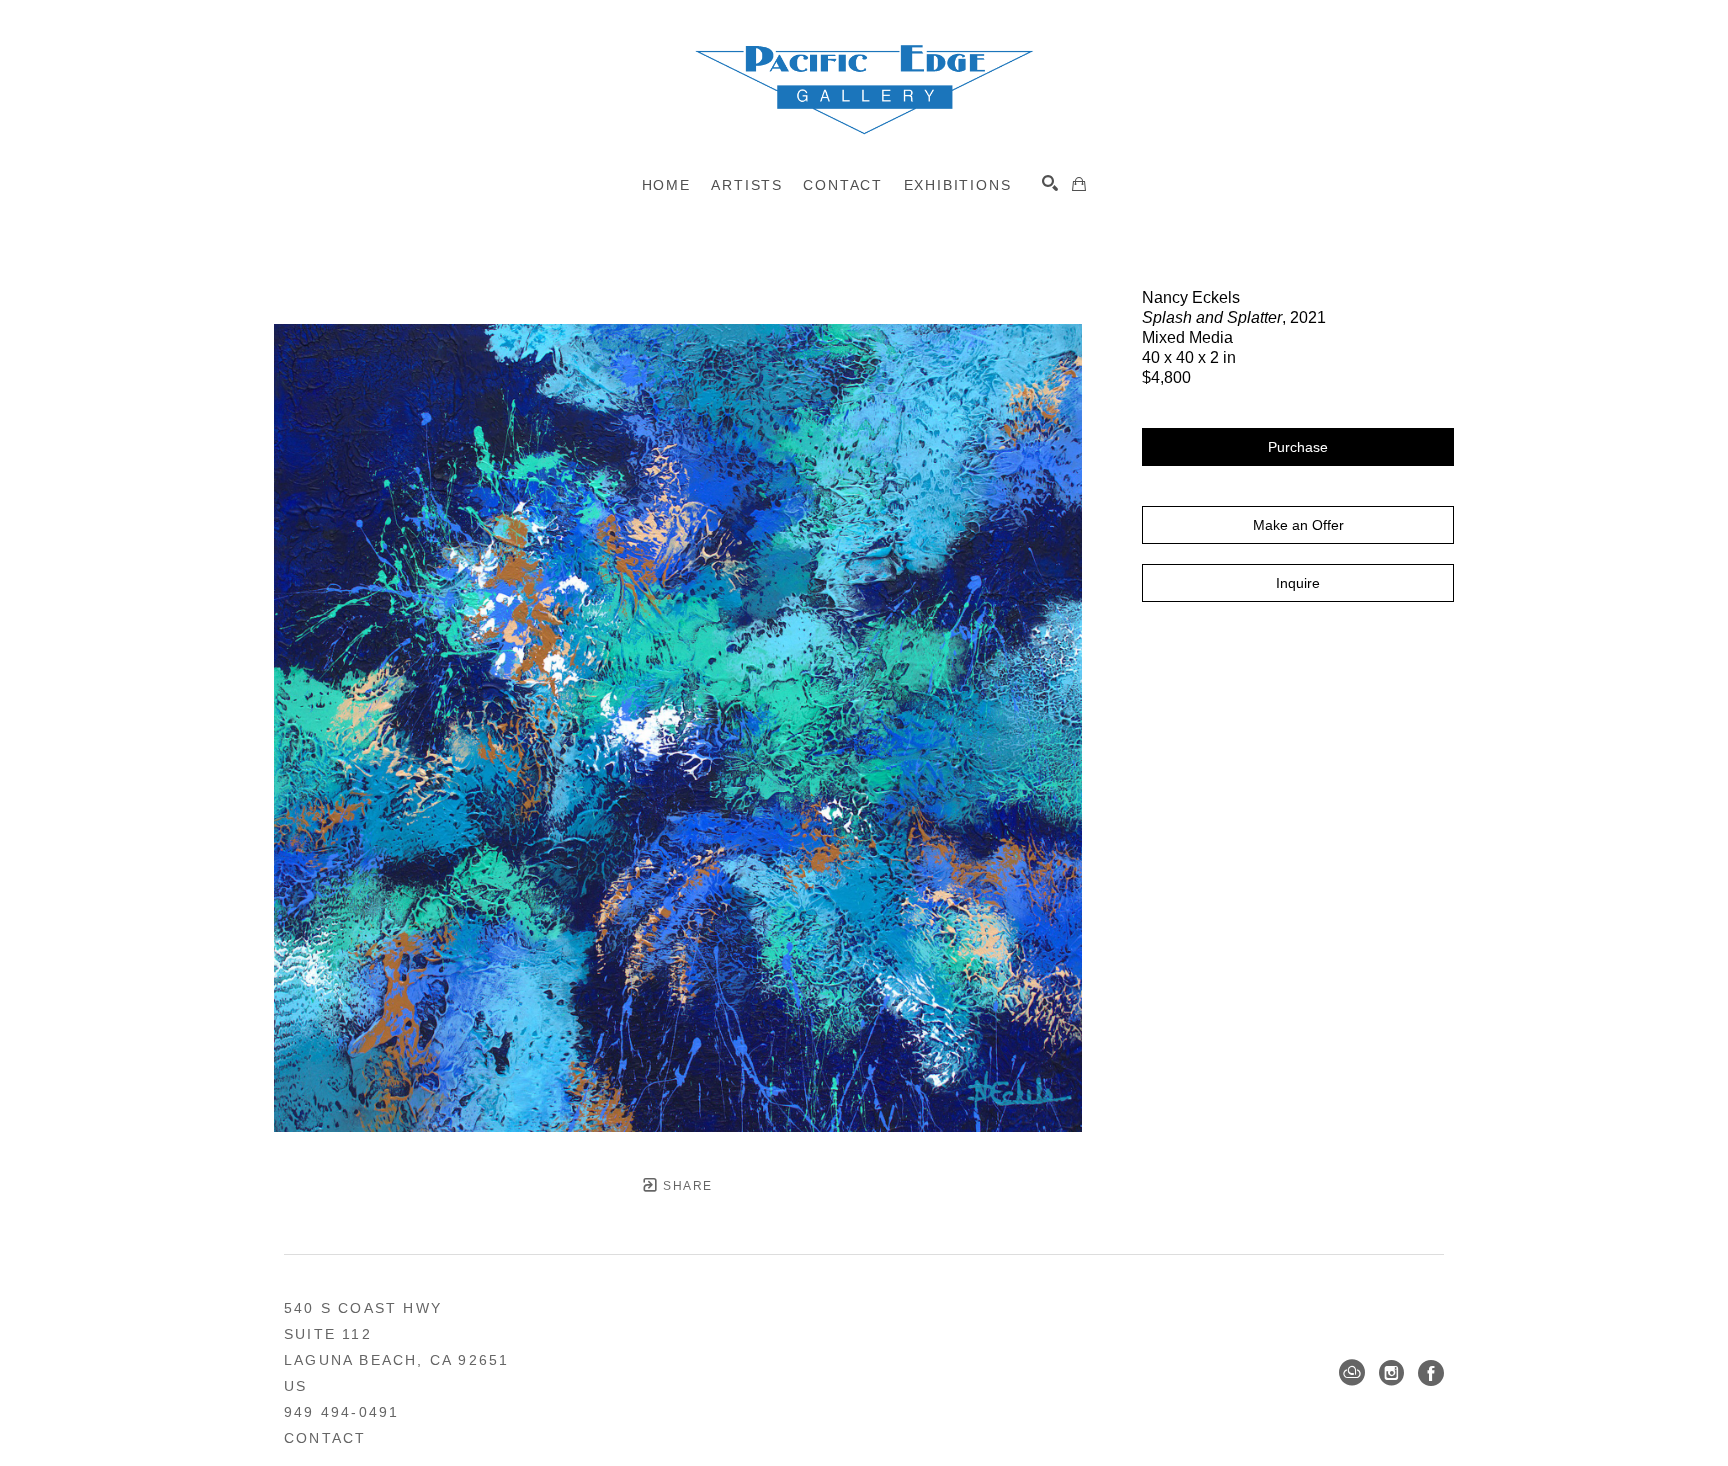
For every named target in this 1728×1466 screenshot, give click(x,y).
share (685, 1186)
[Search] (1050, 183)
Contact (325, 1438)
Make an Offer (1298, 525)
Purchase (1298, 447)
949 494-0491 (341, 1412)
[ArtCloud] (1352, 1373)
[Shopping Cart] (1079, 184)
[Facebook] (1431, 1373)
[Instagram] (1391, 1373)
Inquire (1298, 583)
